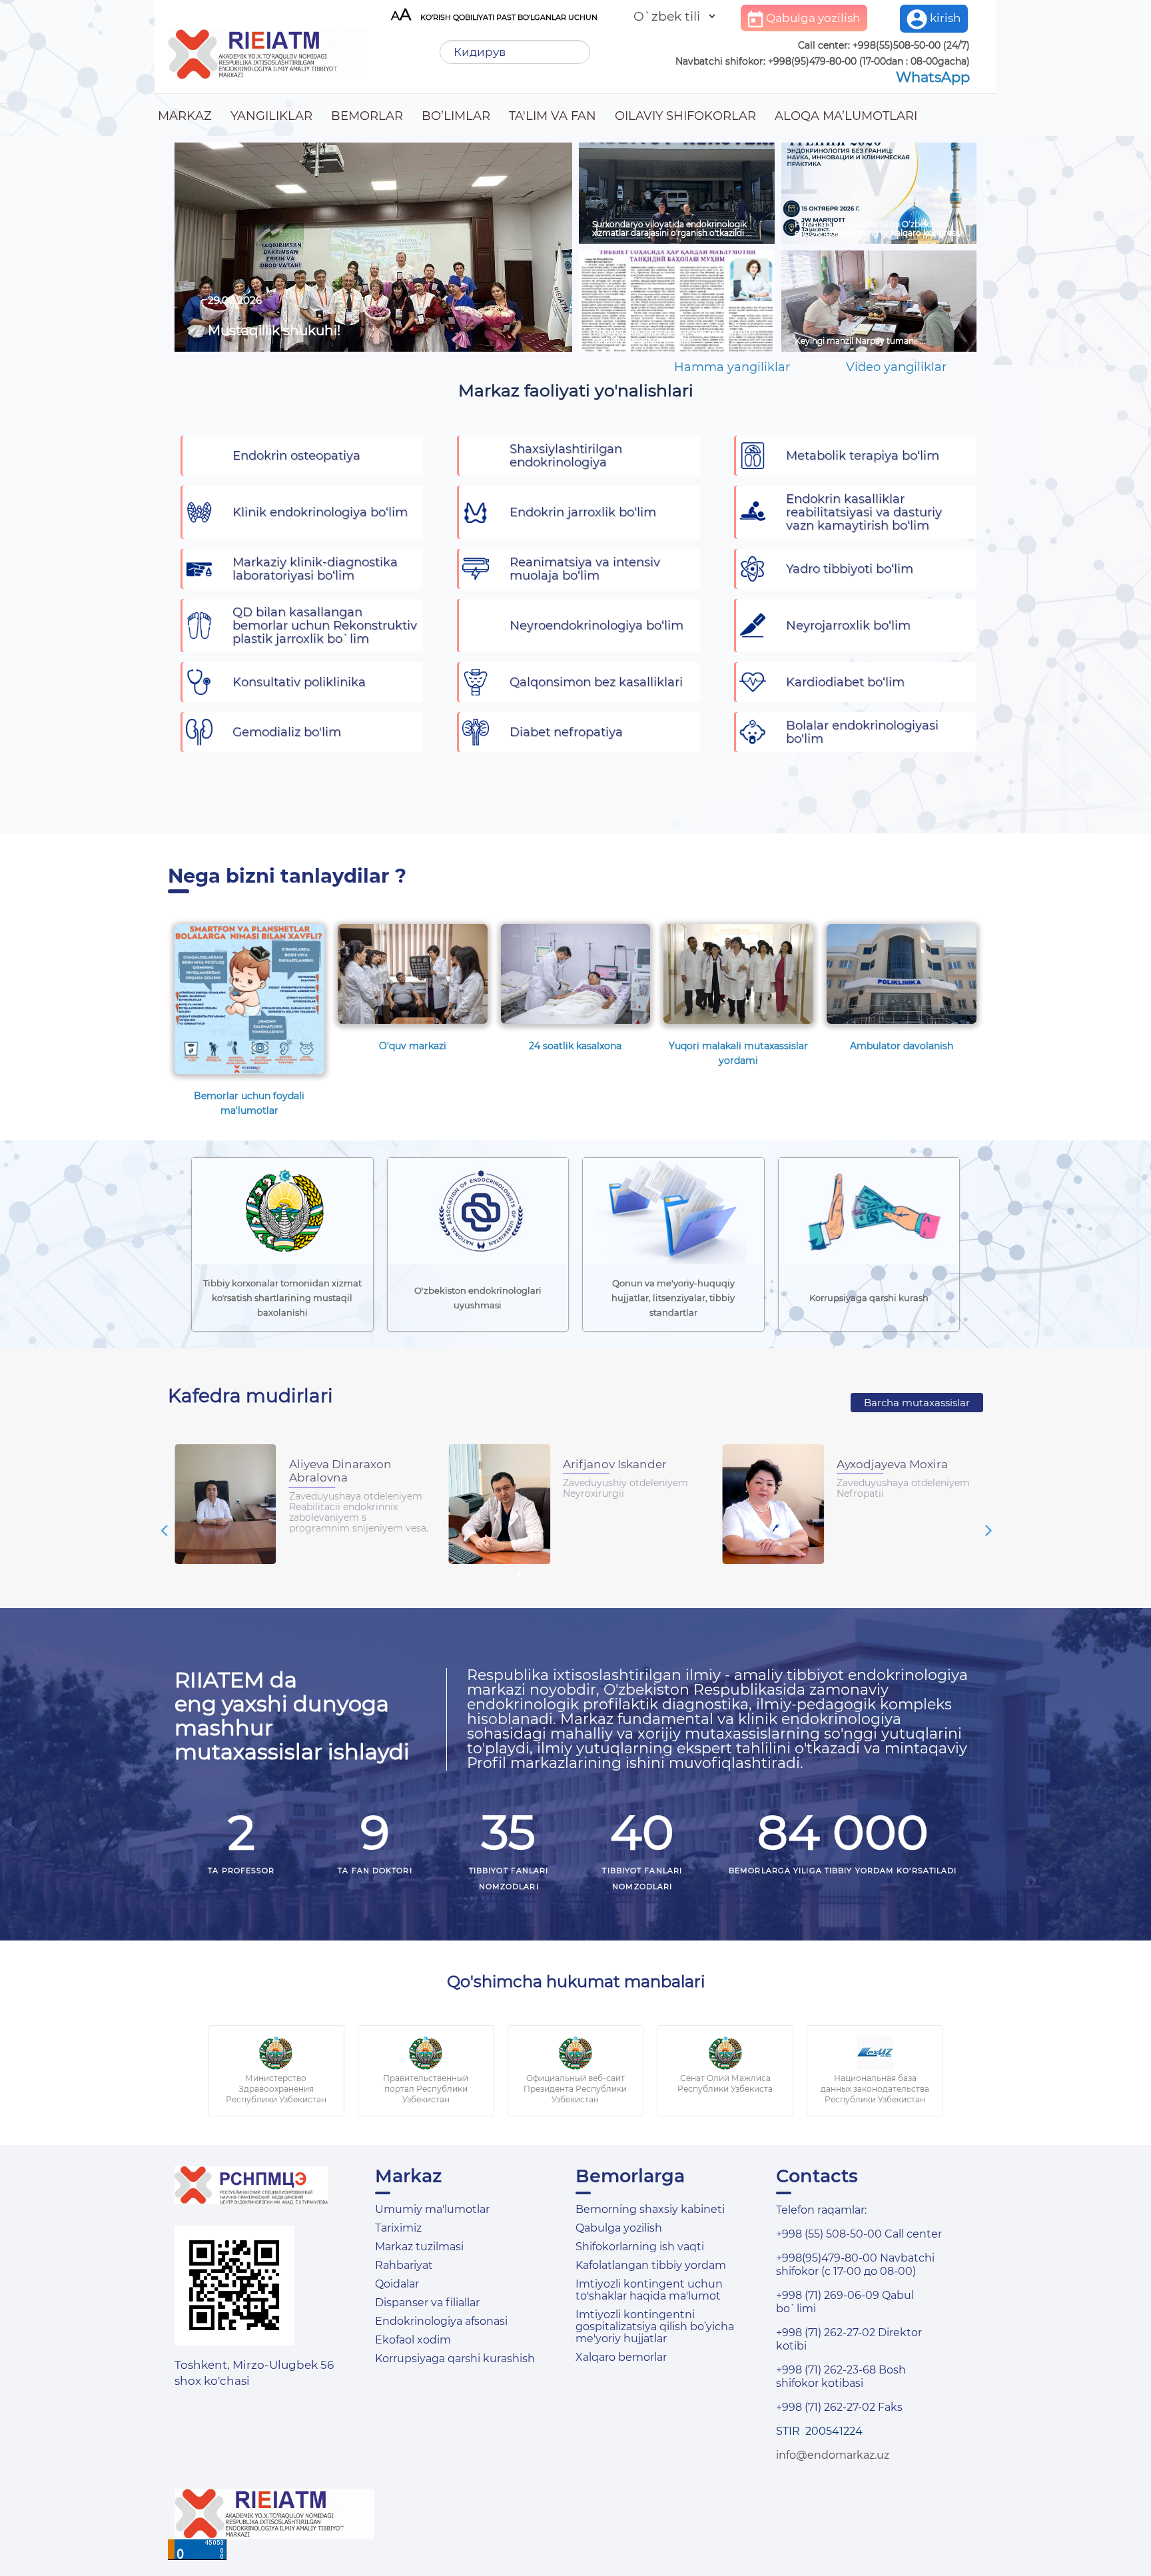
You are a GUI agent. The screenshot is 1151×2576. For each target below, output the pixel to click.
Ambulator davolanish (902, 1046)
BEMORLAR (367, 116)
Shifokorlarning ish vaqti (640, 2247)
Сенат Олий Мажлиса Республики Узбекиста (725, 2083)
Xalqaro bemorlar (621, 2357)
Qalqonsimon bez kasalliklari (596, 682)
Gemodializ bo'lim (287, 732)
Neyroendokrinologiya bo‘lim (596, 626)
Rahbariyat (404, 2265)
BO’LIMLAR (456, 116)
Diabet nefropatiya (566, 732)
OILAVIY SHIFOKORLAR (685, 116)
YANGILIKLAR (271, 116)
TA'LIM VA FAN (553, 116)
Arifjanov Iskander (615, 1464)
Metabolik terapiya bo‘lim (863, 456)
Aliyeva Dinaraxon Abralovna (340, 1471)
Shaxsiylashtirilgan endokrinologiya (566, 456)
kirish (944, 18)
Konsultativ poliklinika (299, 682)
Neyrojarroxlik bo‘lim (848, 626)
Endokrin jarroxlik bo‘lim (583, 512)
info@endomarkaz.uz (833, 2455)
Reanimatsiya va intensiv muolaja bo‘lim (585, 569)
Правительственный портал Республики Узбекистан (426, 2089)
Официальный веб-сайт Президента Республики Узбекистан (575, 2089)
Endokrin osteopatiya (296, 456)
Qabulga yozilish (812, 18)
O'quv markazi (413, 1046)
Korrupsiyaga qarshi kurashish (455, 2359)
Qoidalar (397, 2284)
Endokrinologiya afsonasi (441, 2321)
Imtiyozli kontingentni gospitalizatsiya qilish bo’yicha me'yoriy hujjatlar (655, 2327)
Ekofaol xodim (413, 2340)
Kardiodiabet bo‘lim (845, 682)
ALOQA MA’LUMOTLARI (846, 116)
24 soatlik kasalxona (575, 1046)
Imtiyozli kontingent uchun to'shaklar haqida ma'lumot (649, 2290)
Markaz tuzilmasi (419, 2247)
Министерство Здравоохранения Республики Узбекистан (276, 2089)
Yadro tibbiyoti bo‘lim (850, 569)
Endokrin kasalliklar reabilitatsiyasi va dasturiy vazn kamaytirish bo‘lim (864, 512)
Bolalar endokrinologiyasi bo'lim (862, 732)
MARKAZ (185, 116)
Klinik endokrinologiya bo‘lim (320, 512)
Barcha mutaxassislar (917, 1403)
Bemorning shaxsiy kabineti (650, 2209)
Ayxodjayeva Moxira (892, 1464)
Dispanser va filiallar (427, 2303)
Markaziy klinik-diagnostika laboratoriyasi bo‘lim (315, 569)
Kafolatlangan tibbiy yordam (651, 2265)
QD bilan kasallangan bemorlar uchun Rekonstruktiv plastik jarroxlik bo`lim (325, 626)
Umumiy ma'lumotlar (432, 2209)
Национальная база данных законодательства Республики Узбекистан (875, 2089)
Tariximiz (398, 2228)
